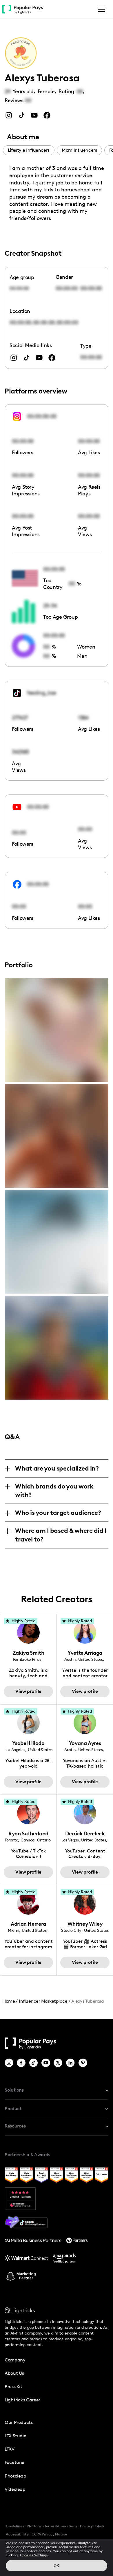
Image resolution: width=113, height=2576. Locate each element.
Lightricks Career (22, 2400)
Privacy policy (92, 2526)
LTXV (10, 2449)
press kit (13, 2386)
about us (14, 2373)
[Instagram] (9, 2063)
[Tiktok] (34, 2063)
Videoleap (15, 2489)
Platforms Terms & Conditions (52, 2526)
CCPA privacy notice (49, 2534)
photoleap (16, 2476)
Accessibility (17, 2534)
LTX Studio (15, 2436)
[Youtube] (46, 2063)
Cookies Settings (34, 2555)
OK (56, 2566)
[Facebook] (22, 2063)
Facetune (14, 2462)
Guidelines (15, 2526)
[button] (100, 9)
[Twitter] (58, 2063)
